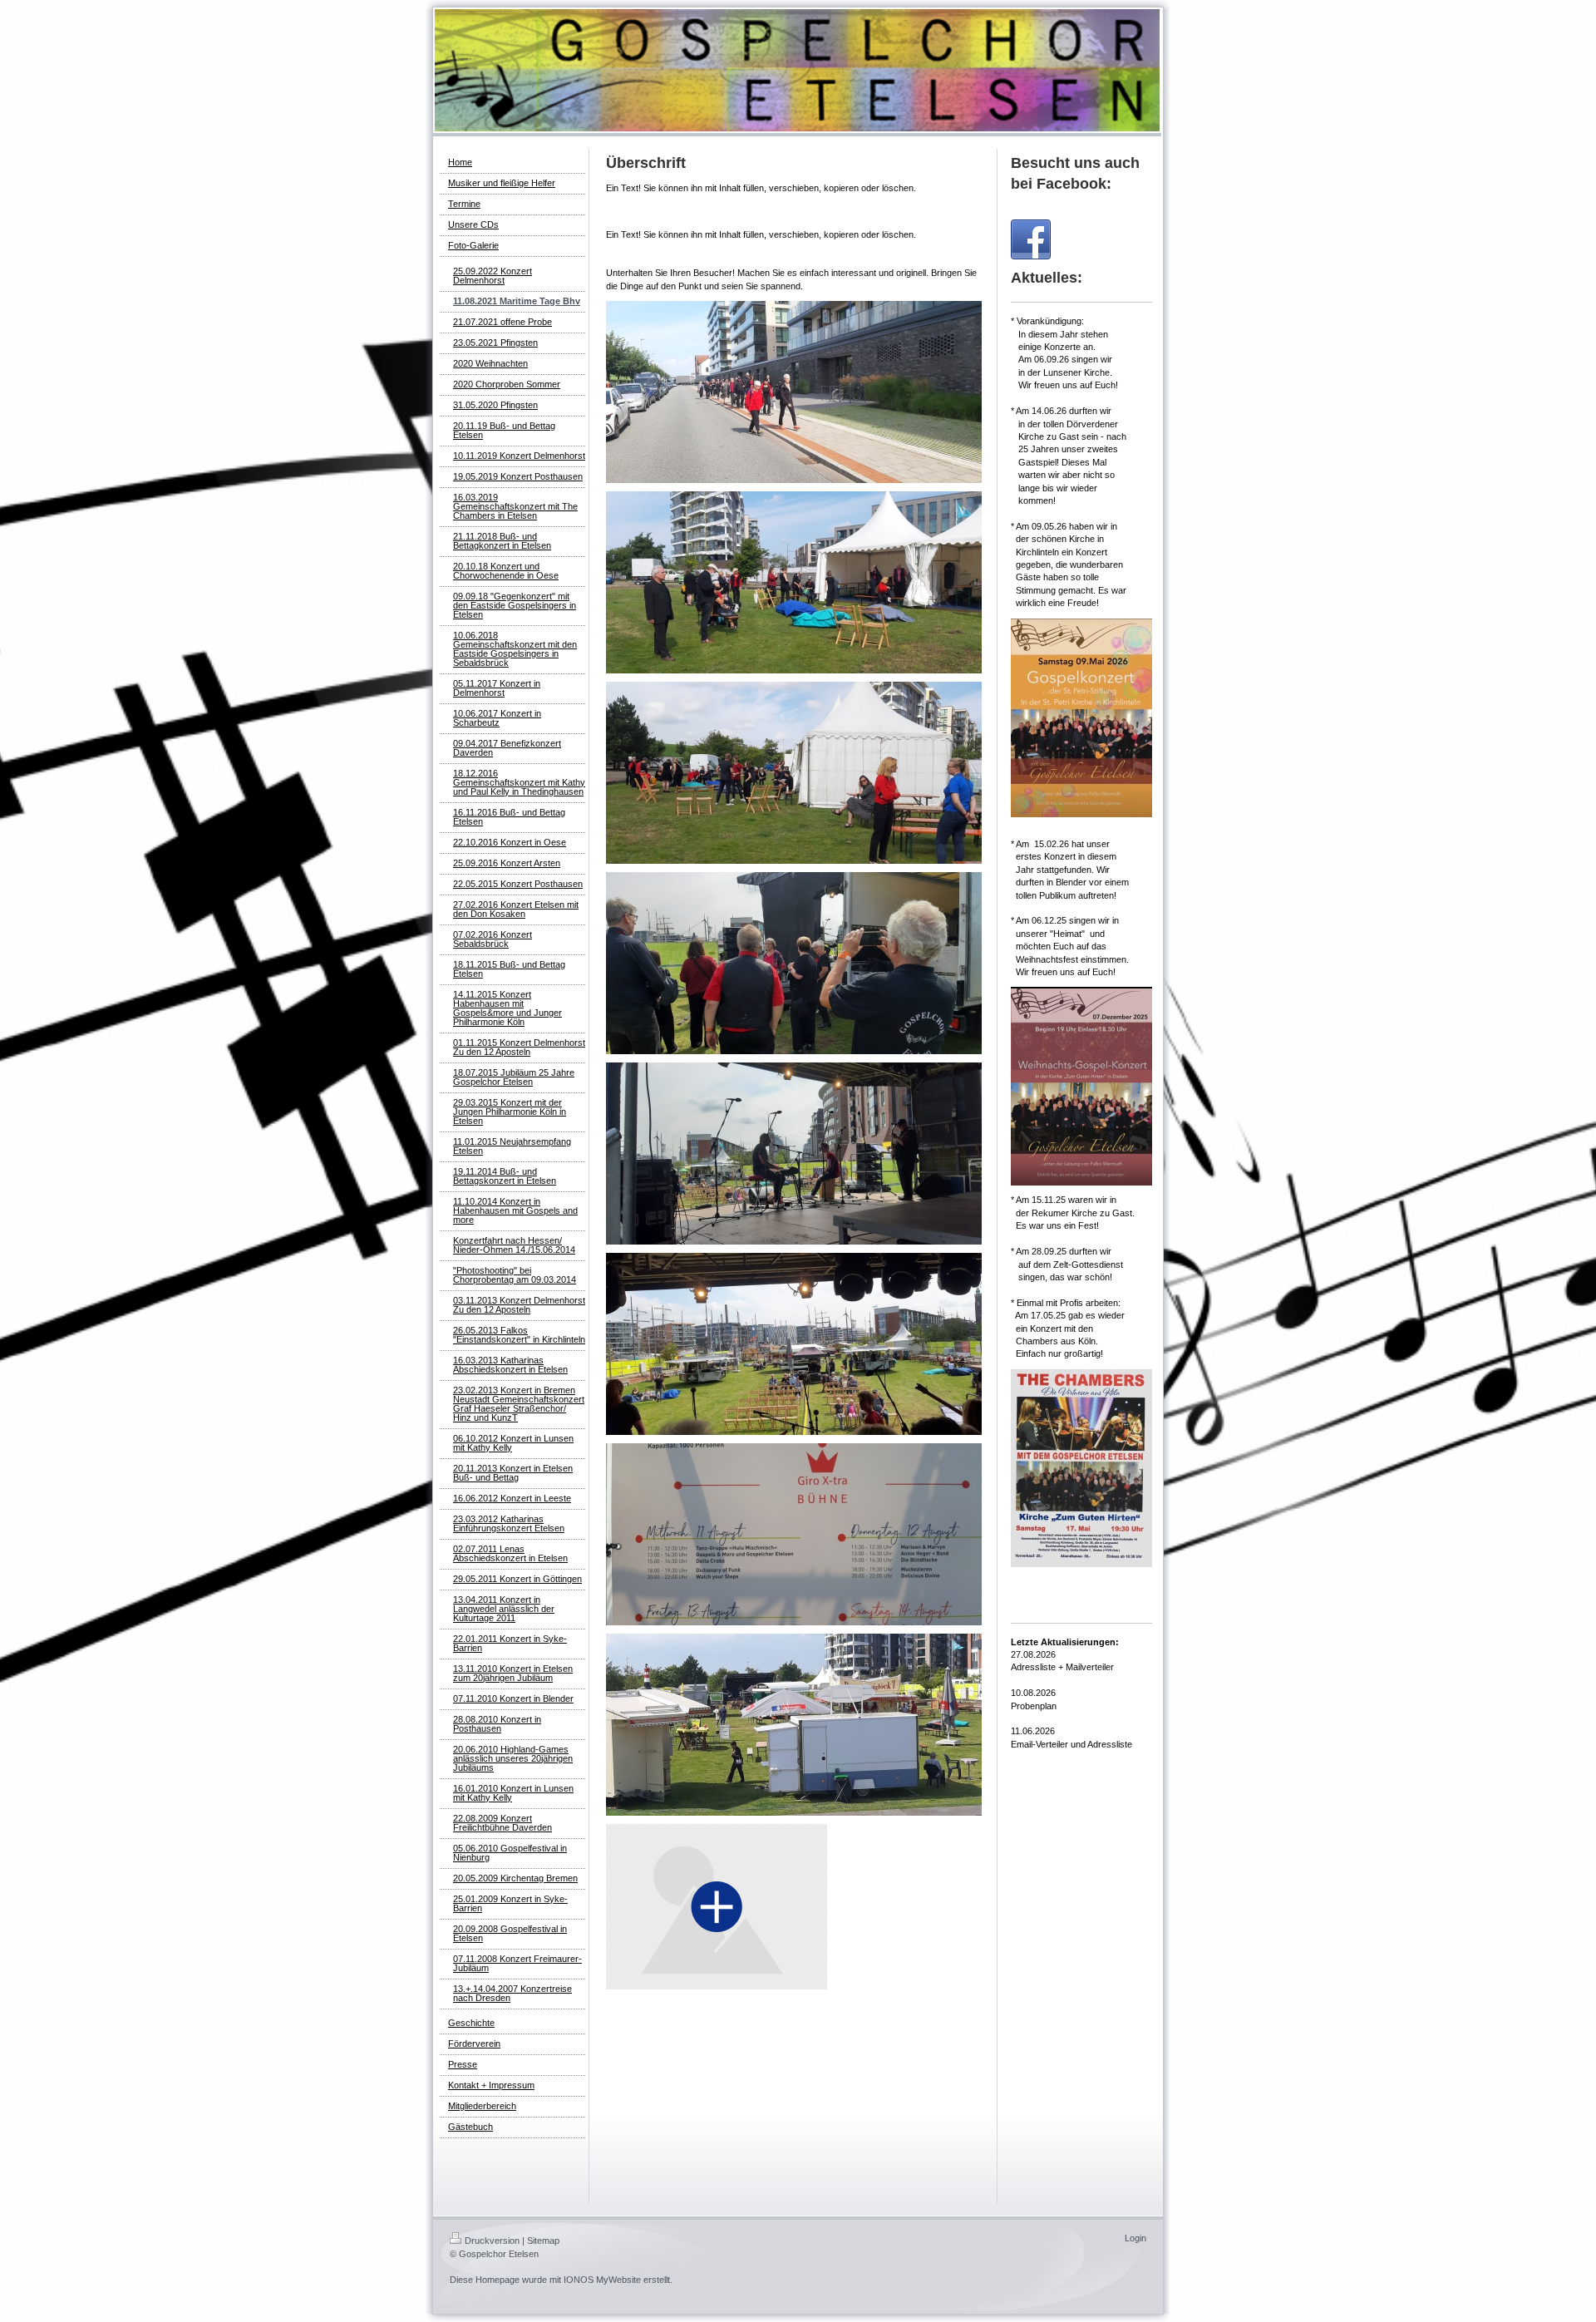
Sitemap (543, 2241)
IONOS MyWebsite (602, 2280)
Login (1135, 2238)
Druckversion (492, 2241)
